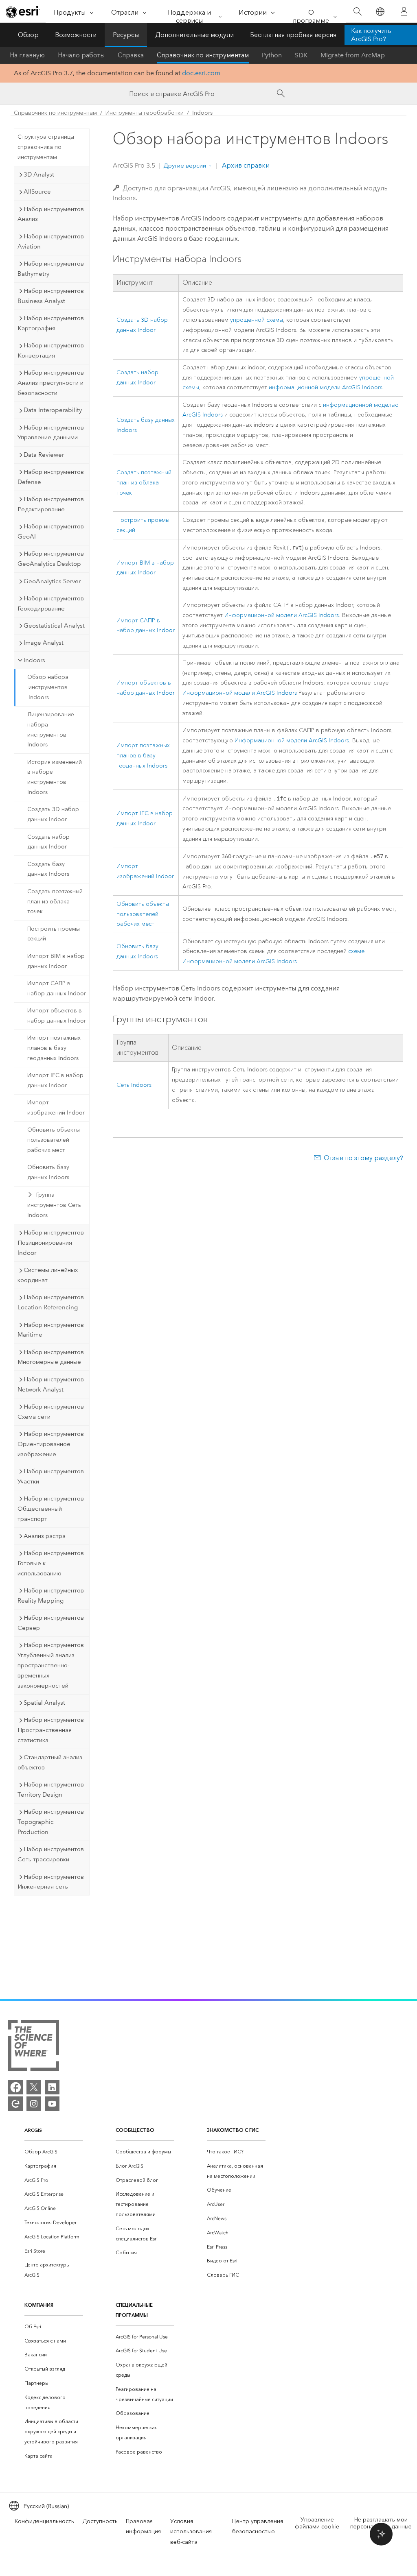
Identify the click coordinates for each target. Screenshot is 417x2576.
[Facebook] (15, 2087)
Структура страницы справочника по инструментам (46, 147)
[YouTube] (52, 2104)
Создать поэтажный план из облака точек (55, 902)
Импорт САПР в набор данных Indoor (57, 988)
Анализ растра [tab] (45, 1536)
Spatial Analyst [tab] (44, 1703)
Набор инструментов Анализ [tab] (51, 214)
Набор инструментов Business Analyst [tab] (51, 296)
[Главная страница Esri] (23, 12)
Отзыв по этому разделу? (363, 1158)
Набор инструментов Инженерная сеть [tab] (51, 1882)
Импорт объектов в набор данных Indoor (57, 1016)
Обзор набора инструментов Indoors (48, 687)
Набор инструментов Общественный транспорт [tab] (51, 1509)
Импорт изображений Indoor (56, 1108)
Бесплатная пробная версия (293, 35)
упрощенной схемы (257, 320)
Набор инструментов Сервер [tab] (51, 1623)
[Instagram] (34, 2104)
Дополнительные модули (194, 35)
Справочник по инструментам (203, 55)
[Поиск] (357, 12)
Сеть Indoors (134, 1085)
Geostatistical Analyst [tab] (54, 626)
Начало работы (81, 55)
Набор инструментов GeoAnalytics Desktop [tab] (51, 559)
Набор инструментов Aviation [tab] (51, 241)
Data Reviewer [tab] (44, 455)
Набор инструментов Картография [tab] (51, 323)
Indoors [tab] (34, 660)
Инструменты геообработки (145, 113)
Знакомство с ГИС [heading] (233, 2130)
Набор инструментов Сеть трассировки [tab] (51, 1854)
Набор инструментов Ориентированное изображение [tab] (51, 1444)
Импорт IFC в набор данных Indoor (55, 1080)
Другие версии (185, 166)
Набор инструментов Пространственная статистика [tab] (51, 1730)
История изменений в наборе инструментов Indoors (55, 777)
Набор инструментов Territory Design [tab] (51, 1790)
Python (272, 55)
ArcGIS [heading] (33, 2130)
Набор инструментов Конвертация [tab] (51, 350)
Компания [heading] (39, 2305)
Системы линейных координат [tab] (48, 1275)
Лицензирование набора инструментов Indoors (51, 730)
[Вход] (404, 11)
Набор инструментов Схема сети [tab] (51, 1412)
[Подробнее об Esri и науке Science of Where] (34, 2047)
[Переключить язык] (380, 12)
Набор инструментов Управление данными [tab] (51, 433)
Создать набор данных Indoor (48, 842)
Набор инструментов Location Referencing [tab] (51, 1302)
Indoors (202, 113)
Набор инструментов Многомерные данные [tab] (51, 1357)
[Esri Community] (15, 2104)
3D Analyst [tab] (39, 174)
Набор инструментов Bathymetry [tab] (51, 269)
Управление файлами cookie (317, 2523)
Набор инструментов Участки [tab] (51, 1476)
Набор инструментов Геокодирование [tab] (51, 603)
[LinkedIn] (52, 2087)
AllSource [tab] (37, 192)
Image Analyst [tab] (44, 643)
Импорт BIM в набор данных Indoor (56, 961)
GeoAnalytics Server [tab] (52, 581)
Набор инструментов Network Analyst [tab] (51, 1384)
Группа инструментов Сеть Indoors (54, 1205)
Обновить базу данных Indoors (48, 1172)
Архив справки (245, 165)
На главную (27, 55)
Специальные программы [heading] (134, 2310)
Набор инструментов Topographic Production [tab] (51, 1822)
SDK (301, 55)
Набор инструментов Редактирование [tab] (51, 504)
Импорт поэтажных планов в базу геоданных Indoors (54, 1048)
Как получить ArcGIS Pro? (371, 35)
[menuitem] (54, 2152)
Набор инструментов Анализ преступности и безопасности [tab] (51, 383)
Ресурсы (126, 35)
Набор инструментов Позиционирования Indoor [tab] (51, 1243)
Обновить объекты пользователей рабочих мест (54, 1140)
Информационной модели (282, 615)
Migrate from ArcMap (353, 55)
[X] (34, 2087)
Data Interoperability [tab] (53, 410)
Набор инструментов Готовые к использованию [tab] (51, 1563)
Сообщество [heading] (135, 2130)
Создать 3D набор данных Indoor (53, 814)
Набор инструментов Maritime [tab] (51, 1330)
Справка (131, 55)
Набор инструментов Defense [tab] (51, 477)
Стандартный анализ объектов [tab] (50, 1762)
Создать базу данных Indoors (48, 869)
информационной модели (326, 387)
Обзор (28, 35)
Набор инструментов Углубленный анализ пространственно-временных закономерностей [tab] (51, 1665)
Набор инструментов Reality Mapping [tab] (51, 1596)
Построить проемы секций (54, 934)
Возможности (76, 35)
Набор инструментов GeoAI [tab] (51, 531)
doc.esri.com (201, 73)
